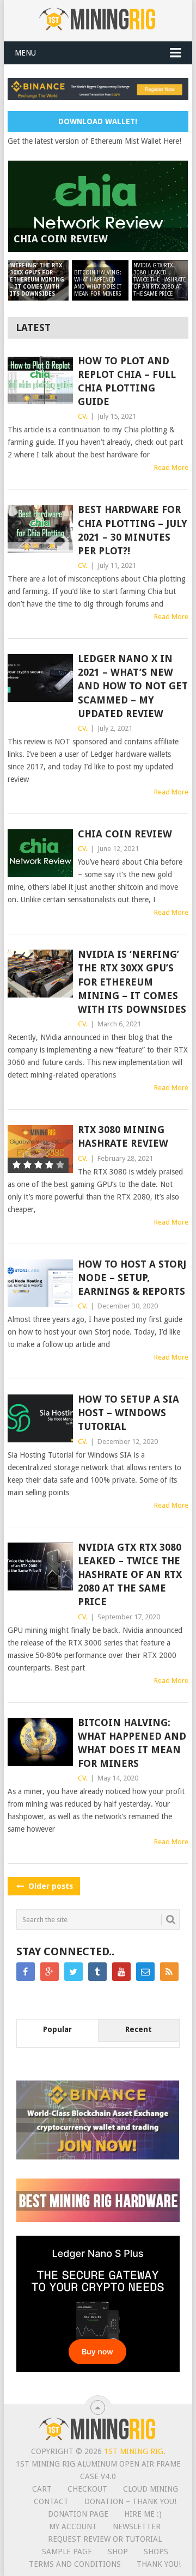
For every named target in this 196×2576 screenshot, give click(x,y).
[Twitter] (73, 1972)
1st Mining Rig (134, 2451)
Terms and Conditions (75, 2564)
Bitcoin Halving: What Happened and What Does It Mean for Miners (132, 1743)
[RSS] (169, 1972)
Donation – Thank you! (130, 2501)
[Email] (145, 1972)
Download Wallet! (98, 121)
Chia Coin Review (125, 834)
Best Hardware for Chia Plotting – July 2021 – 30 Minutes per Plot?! (133, 530)
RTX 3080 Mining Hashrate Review (123, 1136)
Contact (51, 2501)
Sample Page (67, 2551)
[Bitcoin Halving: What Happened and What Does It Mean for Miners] (40, 1742)
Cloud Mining (151, 2489)
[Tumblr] (97, 1972)
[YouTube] (121, 1972)
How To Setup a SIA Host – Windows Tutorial (128, 1413)
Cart (42, 2489)
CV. (82, 416)
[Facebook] (26, 1972)
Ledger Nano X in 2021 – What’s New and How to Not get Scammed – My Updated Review (133, 686)
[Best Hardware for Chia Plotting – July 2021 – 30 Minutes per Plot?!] (40, 529)
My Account (73, 2526)
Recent (139, 2029)
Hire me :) (143, 2514)
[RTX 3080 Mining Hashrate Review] (40, 1149)
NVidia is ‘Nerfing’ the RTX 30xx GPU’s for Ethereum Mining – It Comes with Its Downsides (132, 982)
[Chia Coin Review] (40, 853)
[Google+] (50, 1972)
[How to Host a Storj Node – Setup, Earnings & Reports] (40, 1283)
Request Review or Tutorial (105, 2539)
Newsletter (137, 2526)
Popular (57, 2029)
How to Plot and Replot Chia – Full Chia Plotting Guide (127, 381)
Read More (171, 467)
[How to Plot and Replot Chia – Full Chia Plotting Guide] (40, 380)
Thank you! (159, 2564)
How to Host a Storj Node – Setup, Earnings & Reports (132, 1278)
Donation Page (78, 2514)
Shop (118, 2551)
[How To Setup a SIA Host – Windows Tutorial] (40, 1418)
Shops (156, 2551)
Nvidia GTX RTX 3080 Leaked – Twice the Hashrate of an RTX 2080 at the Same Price (130, 1575)
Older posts (50, 1886)
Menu (25, 53)
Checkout (87, 2489)
